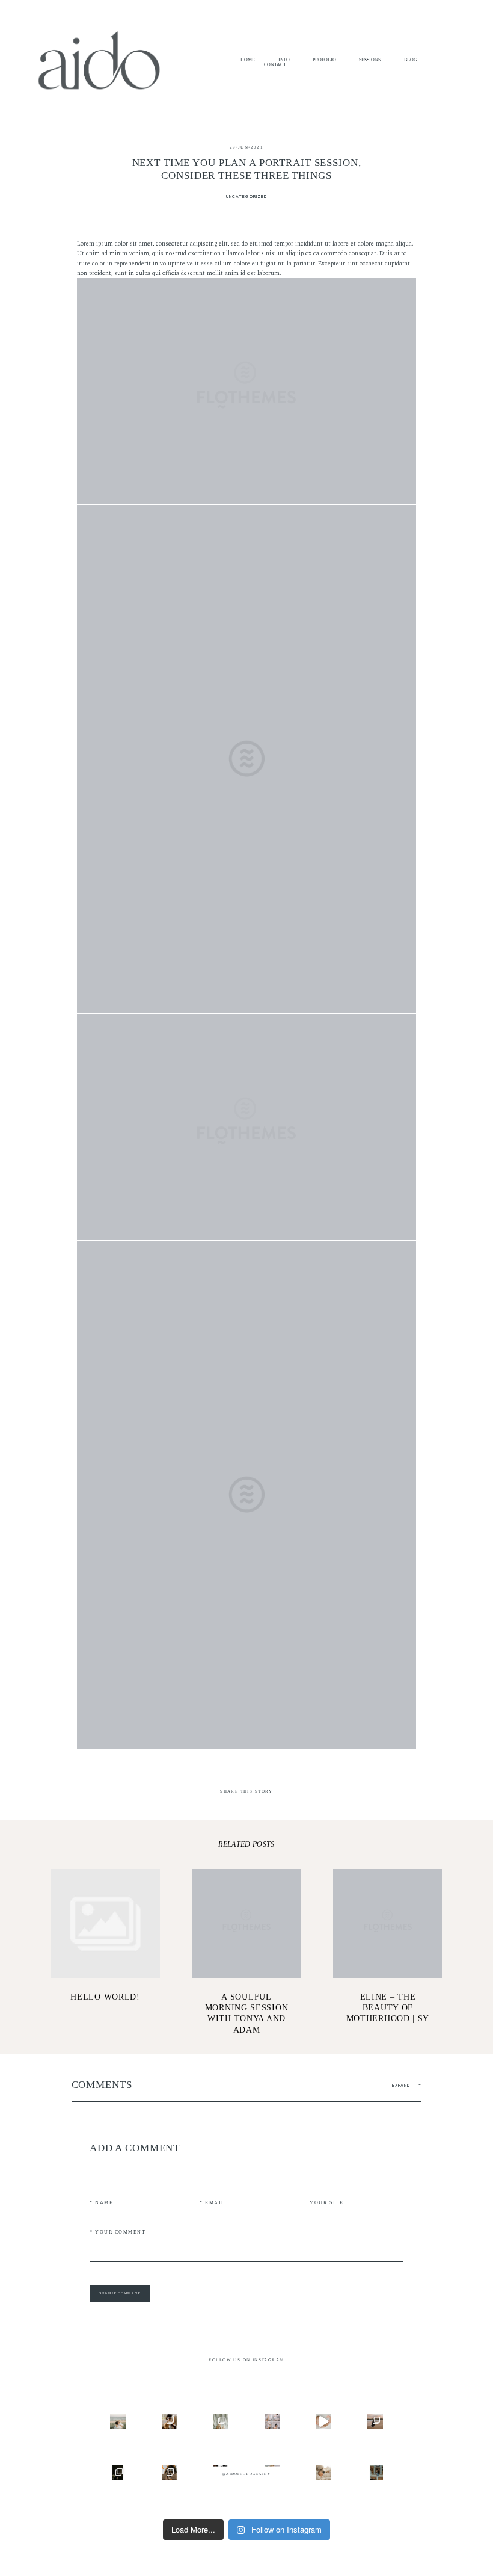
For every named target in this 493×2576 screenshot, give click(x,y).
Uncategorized (246, 196)
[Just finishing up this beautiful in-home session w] (170, 2421)
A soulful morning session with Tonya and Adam (247, 1952)
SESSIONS (370, 60)
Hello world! (106, 1952)
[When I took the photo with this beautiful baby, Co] (324, 2473)
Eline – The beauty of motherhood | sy (388, 1952)
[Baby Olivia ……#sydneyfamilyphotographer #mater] (324, 2421)
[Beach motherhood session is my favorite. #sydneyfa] (118, 2421)
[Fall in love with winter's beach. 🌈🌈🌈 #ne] (375, 2421)
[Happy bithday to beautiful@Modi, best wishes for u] (272, 2421)
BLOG (411, 60)
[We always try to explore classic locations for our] (170, 2473)
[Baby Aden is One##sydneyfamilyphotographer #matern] (221, 2421)
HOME (248, 60)
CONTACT (275, 65)
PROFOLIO (324, 60)
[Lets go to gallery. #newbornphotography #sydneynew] (375, 2473)
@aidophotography (246, 2474)
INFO (284, 60)
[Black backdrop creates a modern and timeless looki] (118, 2473)
